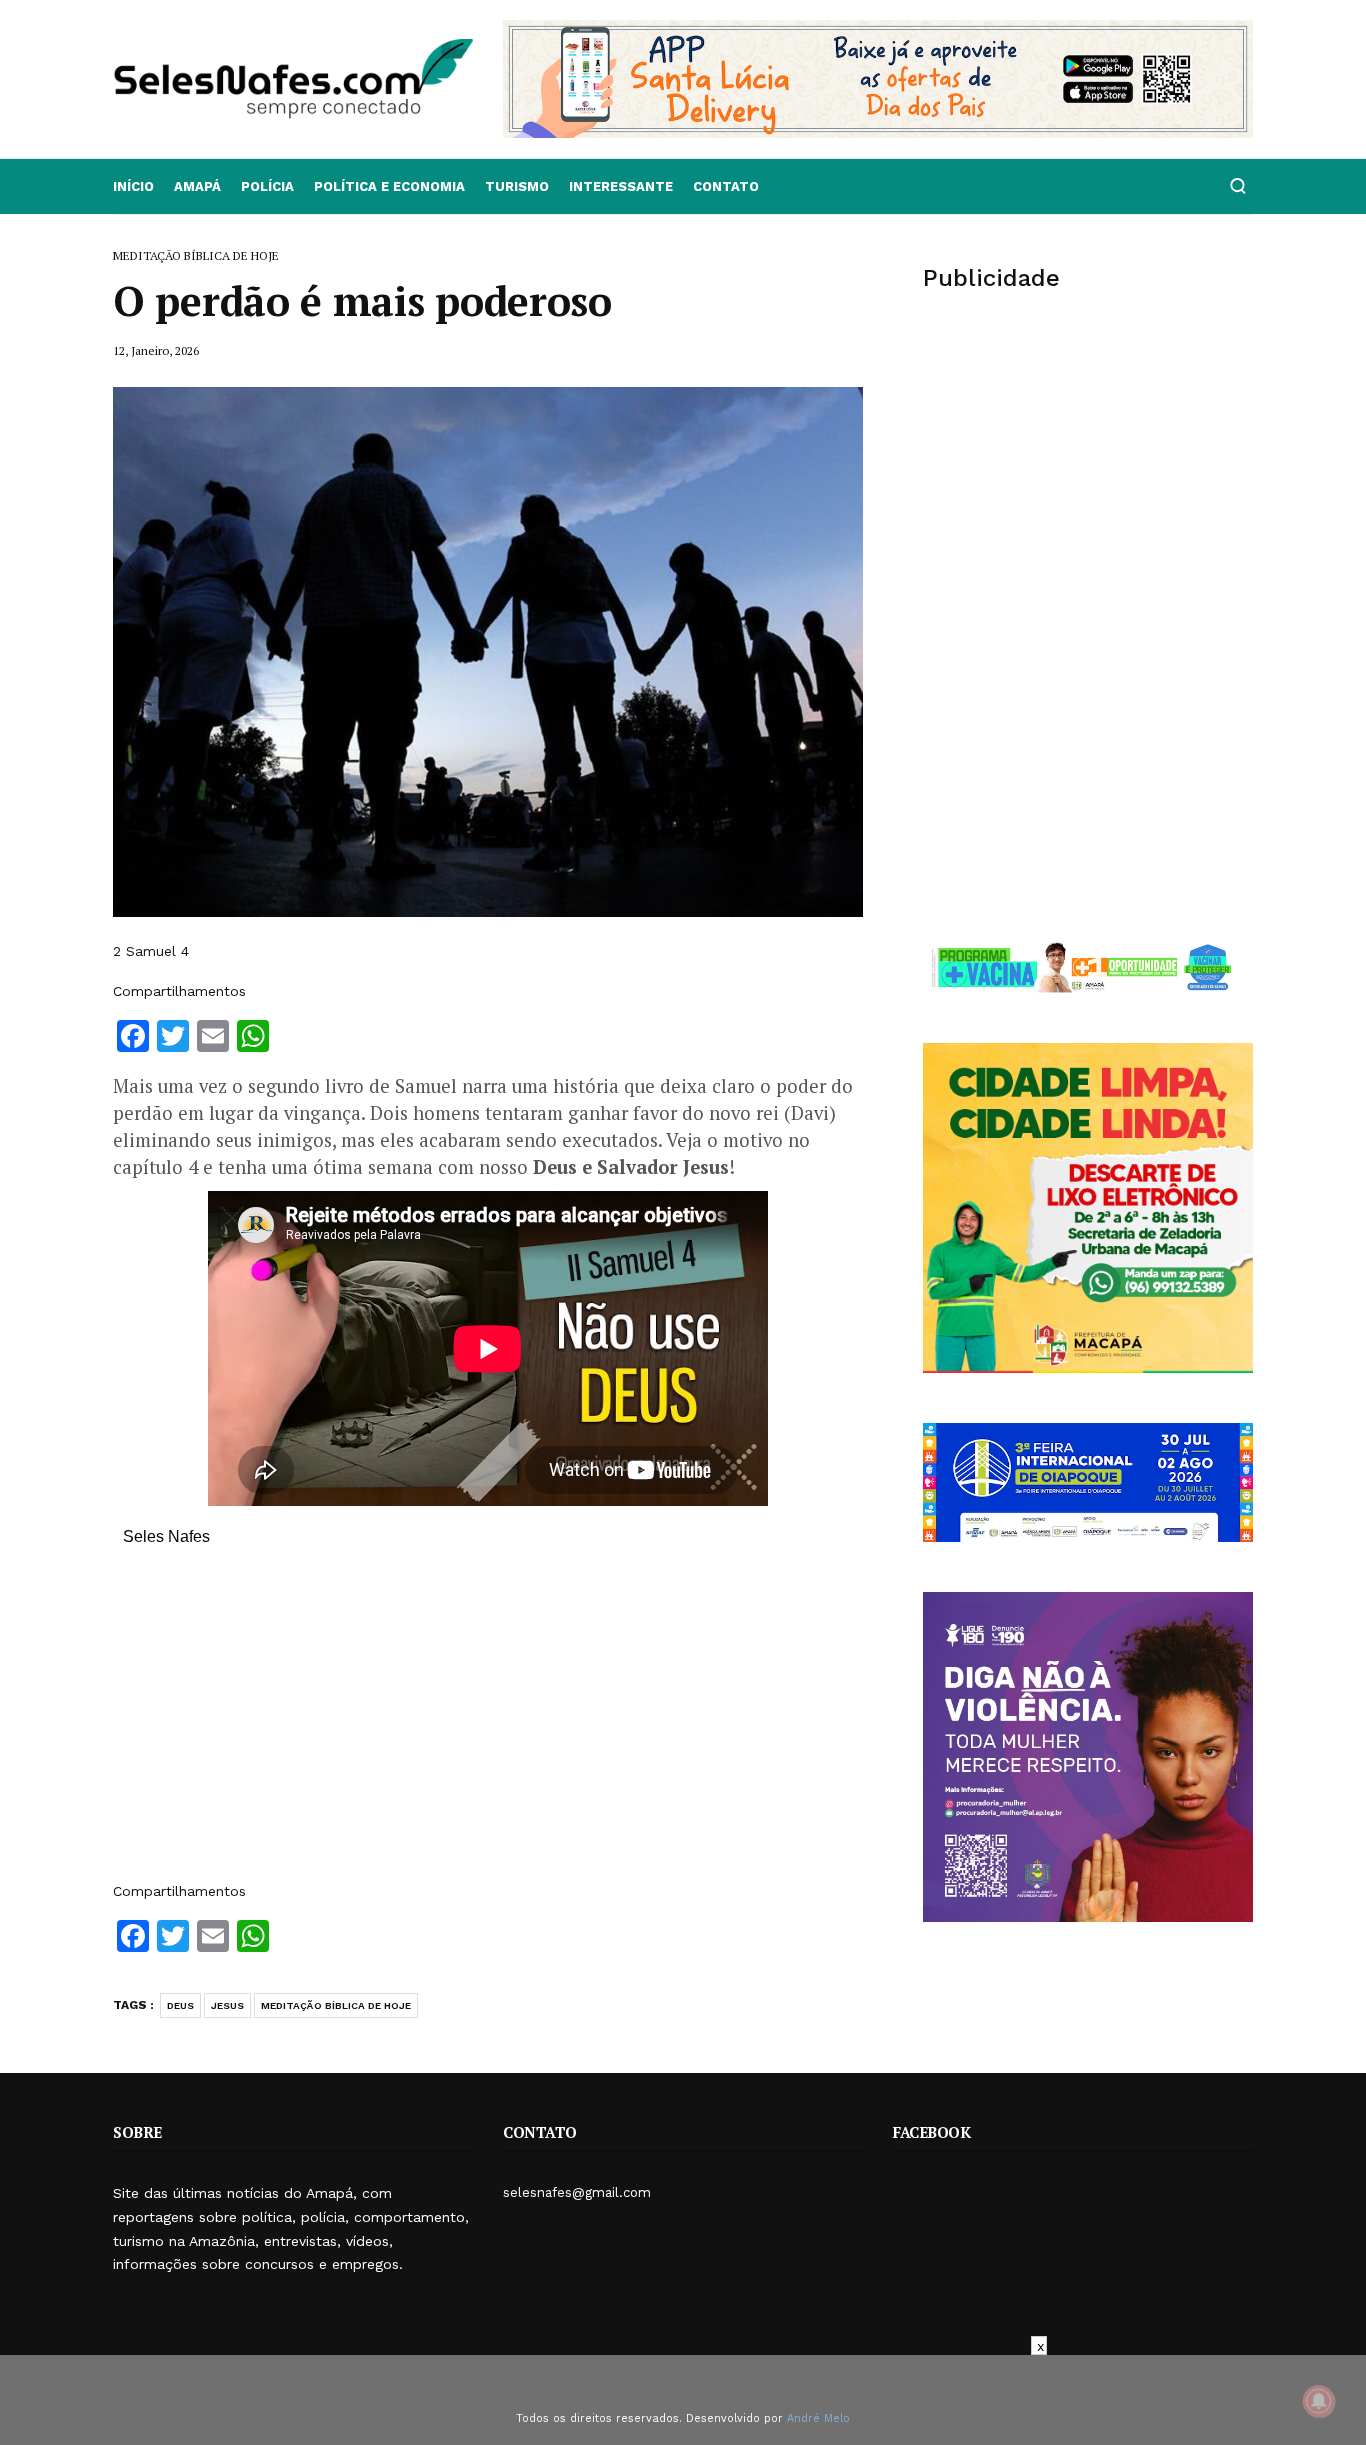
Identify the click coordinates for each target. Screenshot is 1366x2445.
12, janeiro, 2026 (156, 350)
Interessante (621, 186)
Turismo (517, 186)
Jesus (227, 2005)
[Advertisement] (488, 1724)
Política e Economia (389, 186)
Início (133, 186)
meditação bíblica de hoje (336, 2005)
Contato (726, 186)
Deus (180, 2005)
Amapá (197, 186)
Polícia (267, 186)
